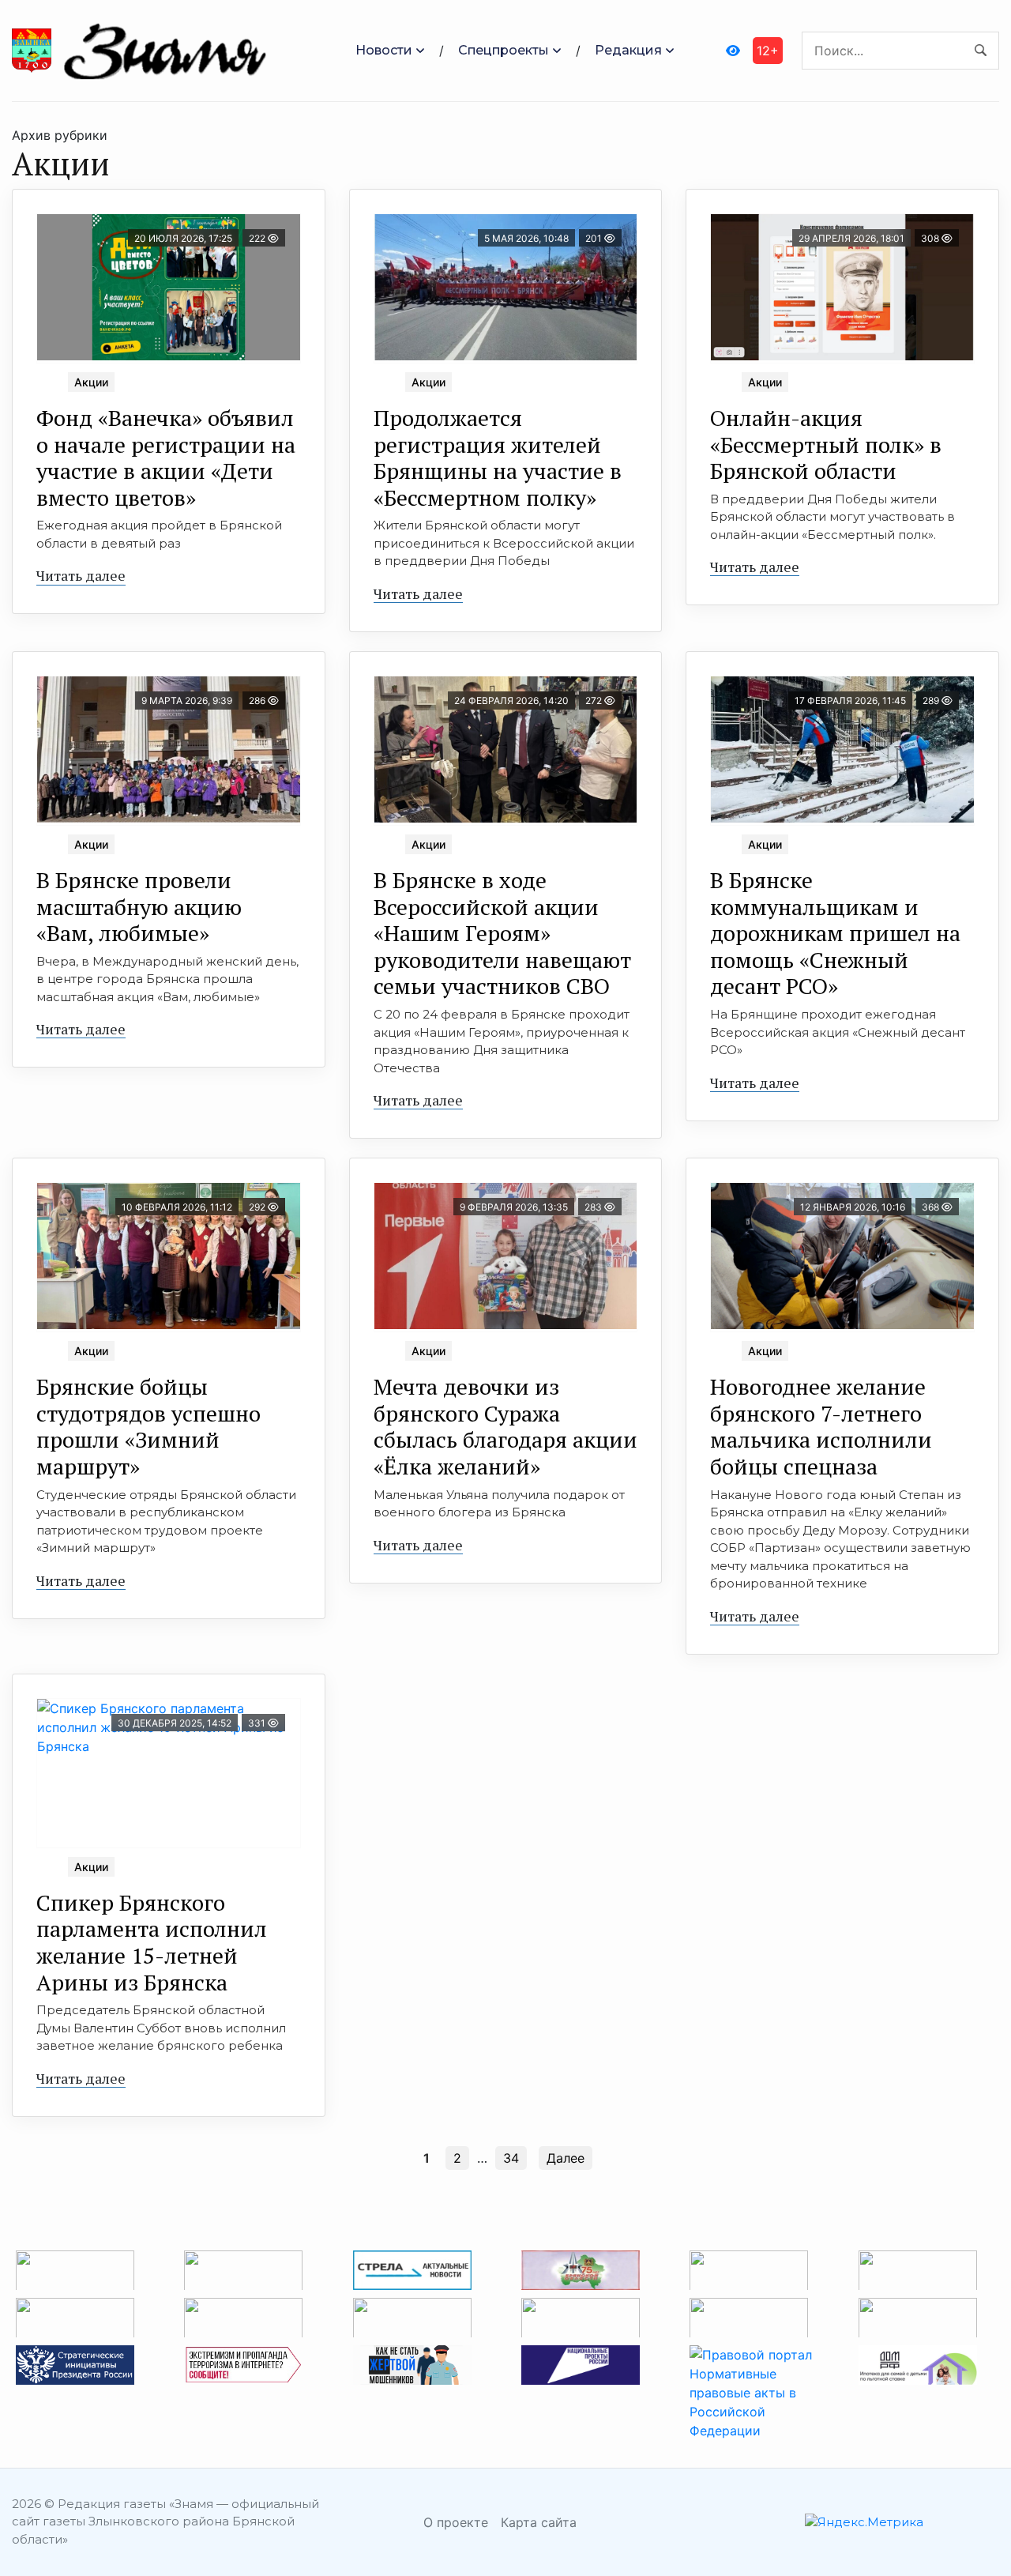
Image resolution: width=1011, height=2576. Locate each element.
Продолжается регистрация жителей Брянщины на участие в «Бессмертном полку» (498, 458)
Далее (566, 2158)
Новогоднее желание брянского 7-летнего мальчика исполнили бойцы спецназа (821, 1426)
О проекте (456, 2522)
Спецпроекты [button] (504, 50)
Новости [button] (384, 50)
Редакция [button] (628, 50)
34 (511, 2158)
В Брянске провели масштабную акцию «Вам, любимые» (139, 906)
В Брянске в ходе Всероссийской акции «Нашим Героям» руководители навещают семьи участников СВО (502, 933)
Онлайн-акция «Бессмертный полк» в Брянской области (826, 444)
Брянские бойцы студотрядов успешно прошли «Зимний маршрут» (148, 1426)
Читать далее (81, 575)
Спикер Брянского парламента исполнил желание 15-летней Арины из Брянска (152, 1942)
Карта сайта (539, 2522)
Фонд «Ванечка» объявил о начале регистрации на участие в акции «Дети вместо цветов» (166, 458)
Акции (91, 382)
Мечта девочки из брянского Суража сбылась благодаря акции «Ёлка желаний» (505, 1426)
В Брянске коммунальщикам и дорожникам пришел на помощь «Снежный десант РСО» (835, 933)
